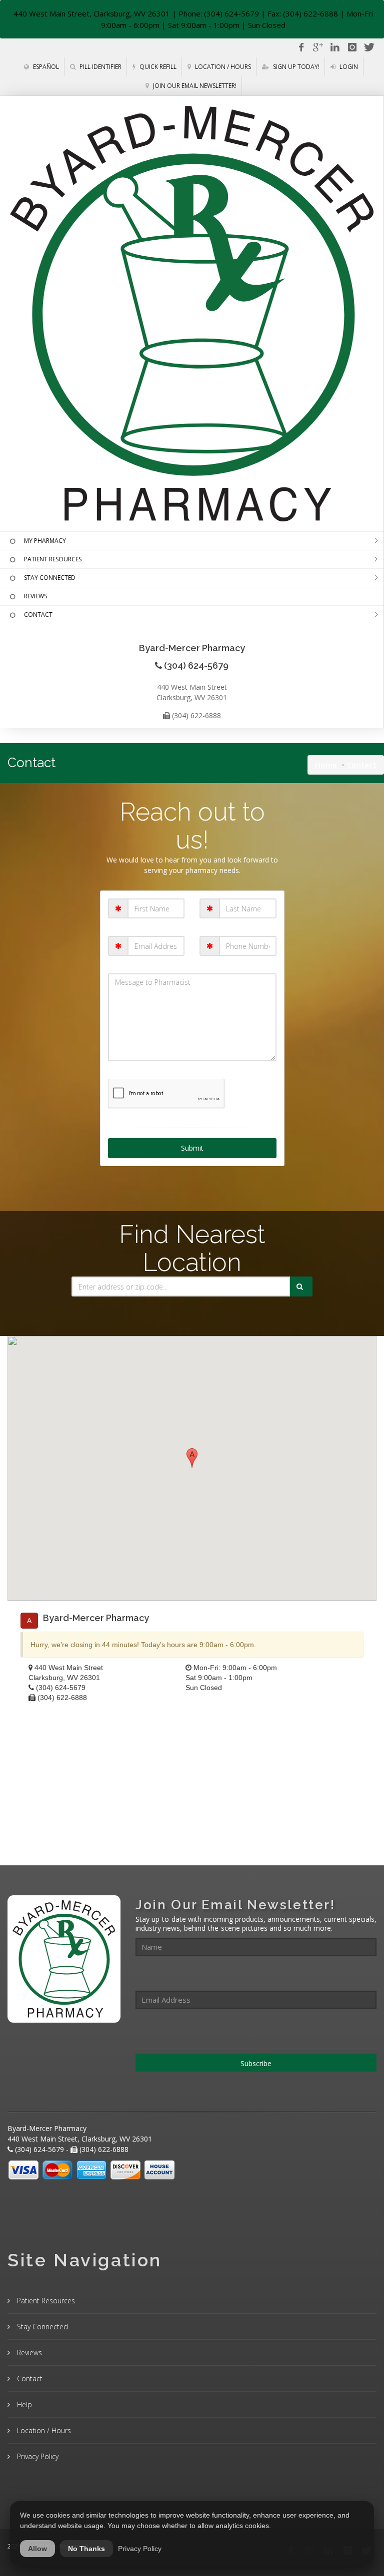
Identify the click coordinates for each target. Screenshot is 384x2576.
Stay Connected (41, 2327)
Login (348, 67)
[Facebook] (301, 47)
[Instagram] (352, 47)
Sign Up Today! (295, 67)
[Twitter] (369, 47)
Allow (37, 2549)
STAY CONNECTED (50, 578)
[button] (192, 1458)
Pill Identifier (100, 67)
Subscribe (256, 2063)
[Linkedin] (335, 47)
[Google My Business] (318, 47)
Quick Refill (157, 67)
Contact (29, 2378)
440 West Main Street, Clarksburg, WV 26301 (92, 13)
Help (23, 2404)
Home (326, 765)
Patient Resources (45, 2301)
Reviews (28, 2353)
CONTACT (38, 615)
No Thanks (86, 2549)
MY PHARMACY (45, 541)
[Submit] (301, 1287)
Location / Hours (222, 67)
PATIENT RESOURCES (53, 559)
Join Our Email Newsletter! (194, 86)
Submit (192, 1148)
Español (45, 67)
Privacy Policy (37, 2456)
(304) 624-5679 (61, 1688)
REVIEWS (35, 596)
